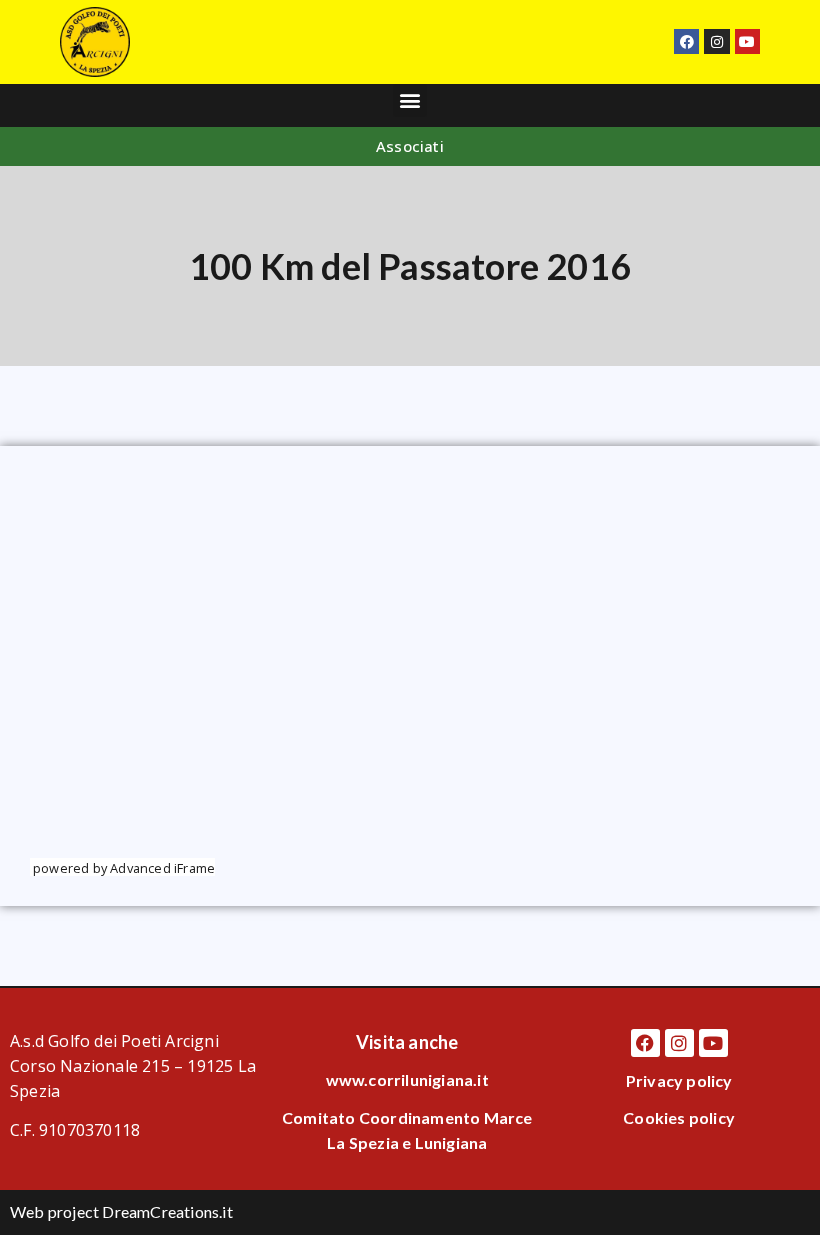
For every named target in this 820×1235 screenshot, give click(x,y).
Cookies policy (679, 1117)
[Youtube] (747, 41)
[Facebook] (686, 41)
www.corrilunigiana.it (407, 1079)
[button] (409, 100)
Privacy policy (679, 1080)
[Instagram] (716, 41)
